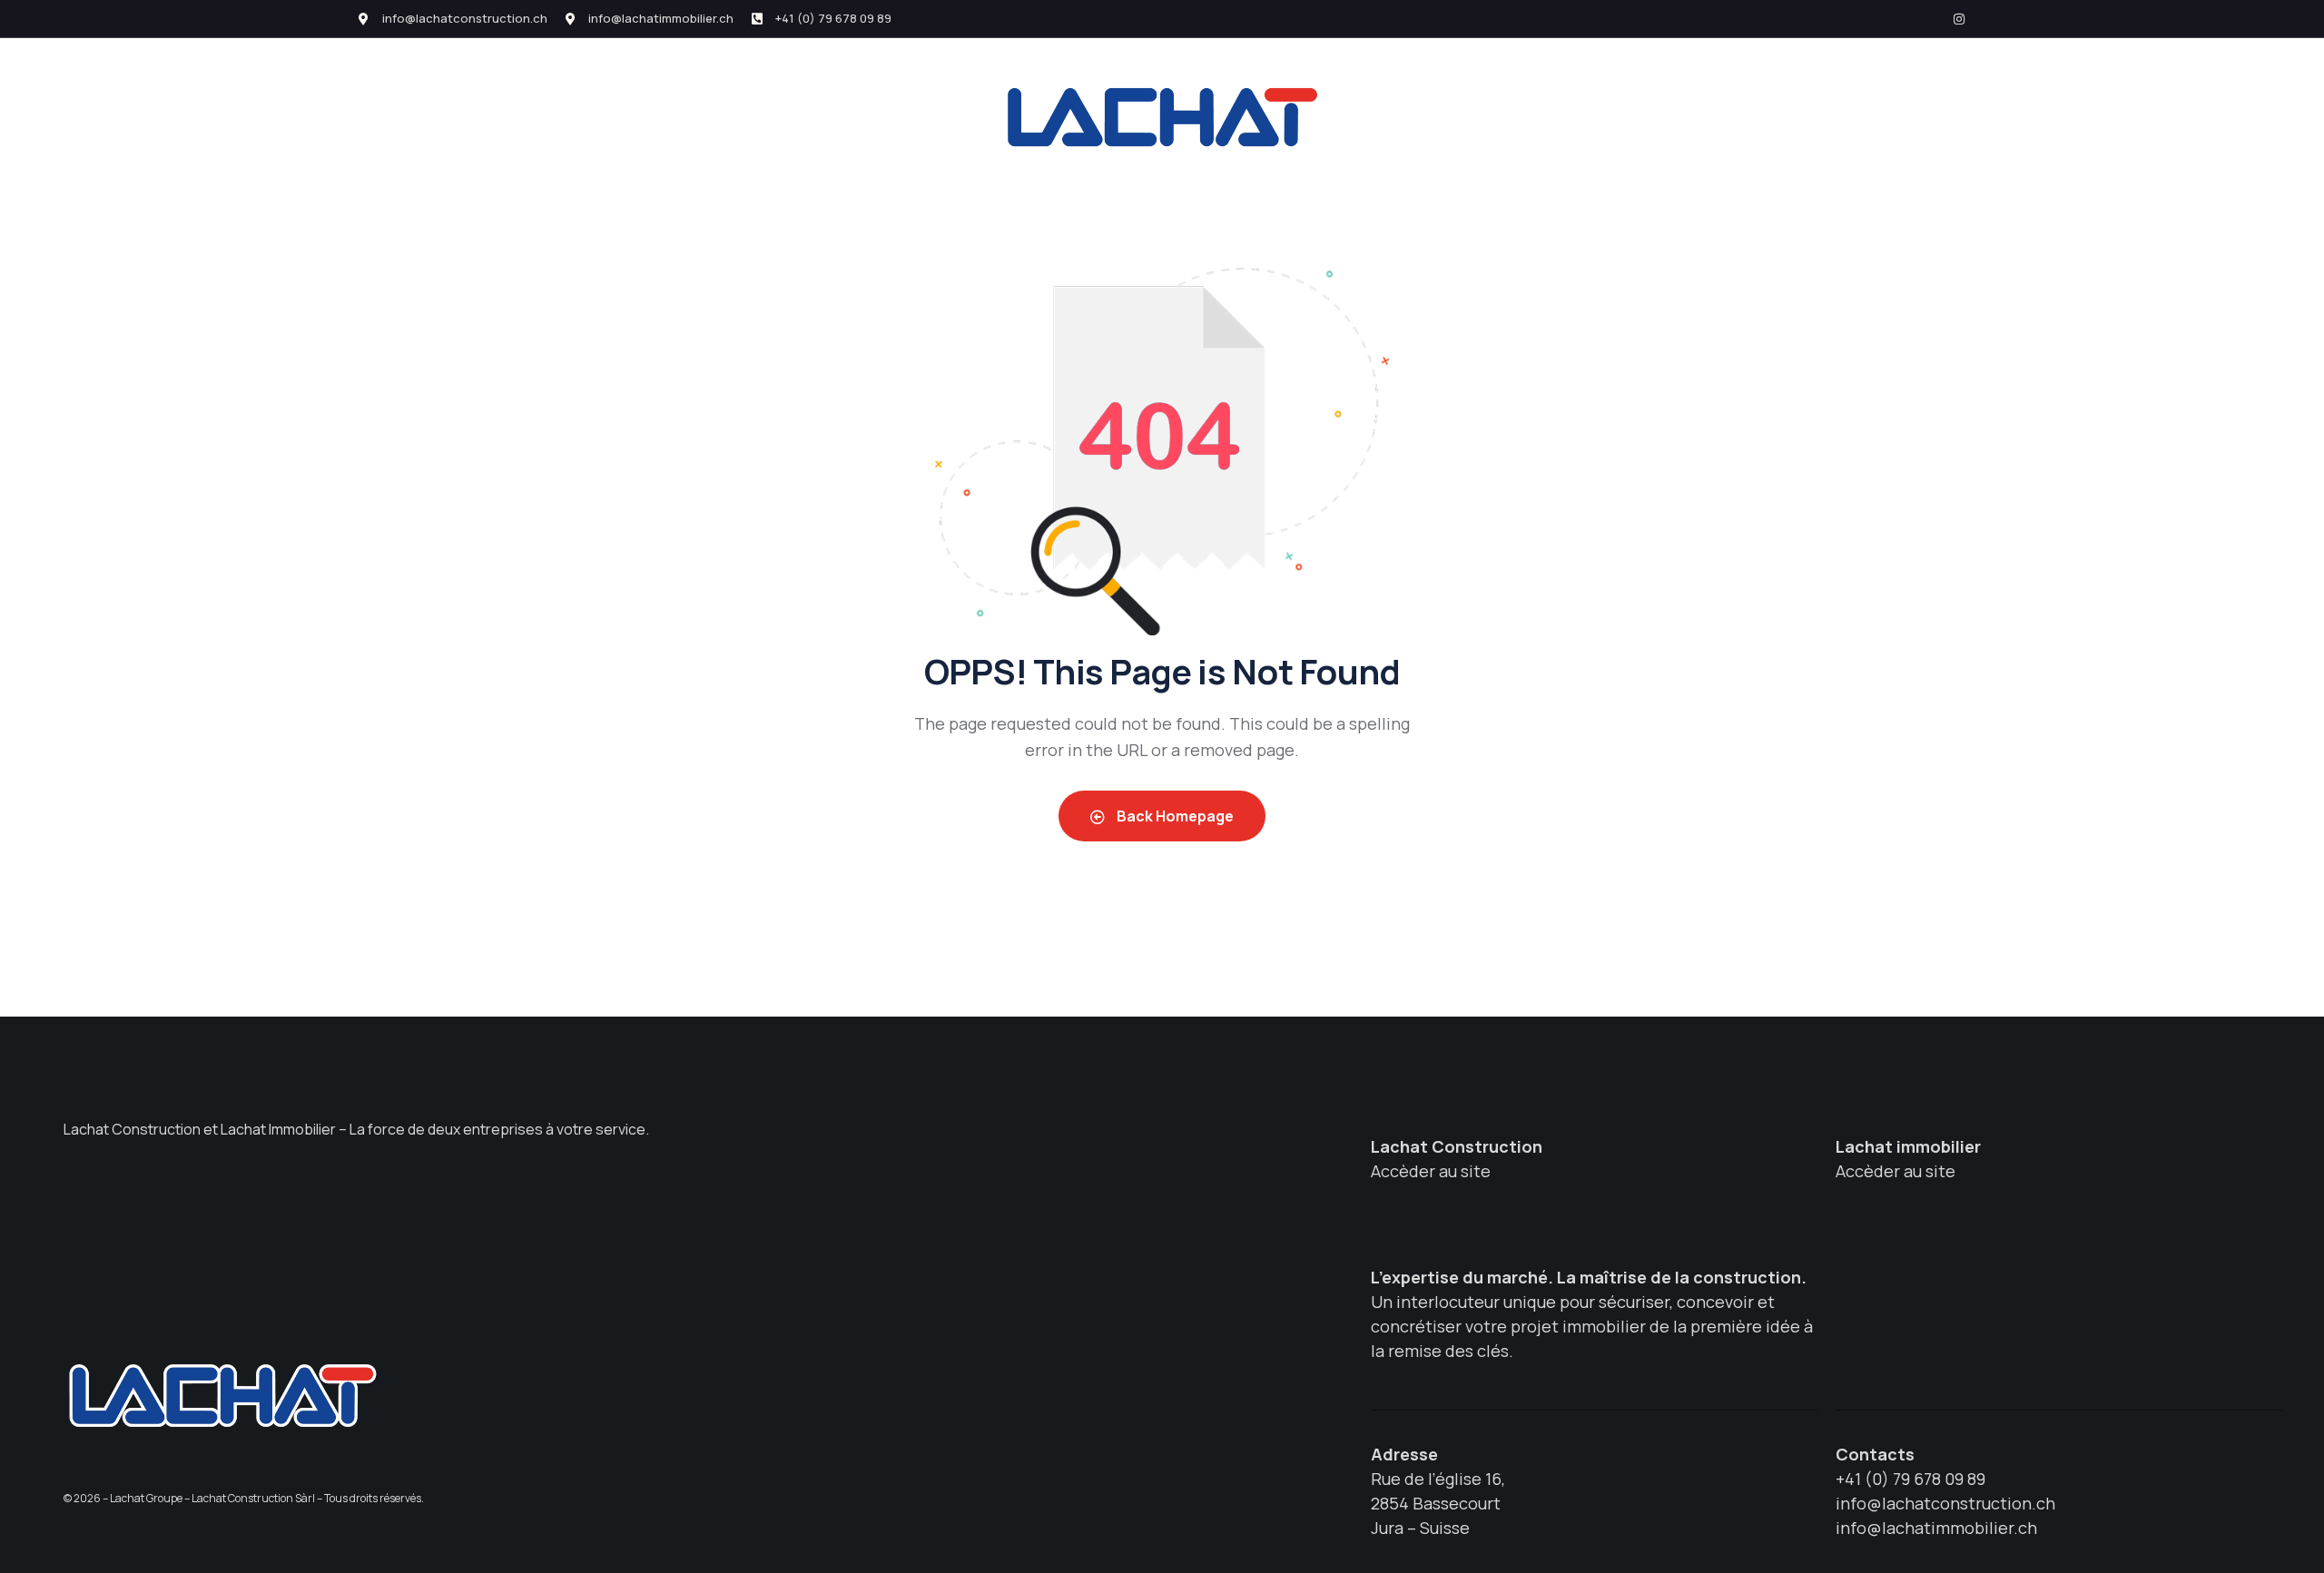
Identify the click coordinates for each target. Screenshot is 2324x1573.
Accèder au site (1431, 1171)
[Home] (222, 1395)
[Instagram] (1959, 19)
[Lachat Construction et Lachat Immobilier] (1162, 117)
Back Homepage (1174, 816)
